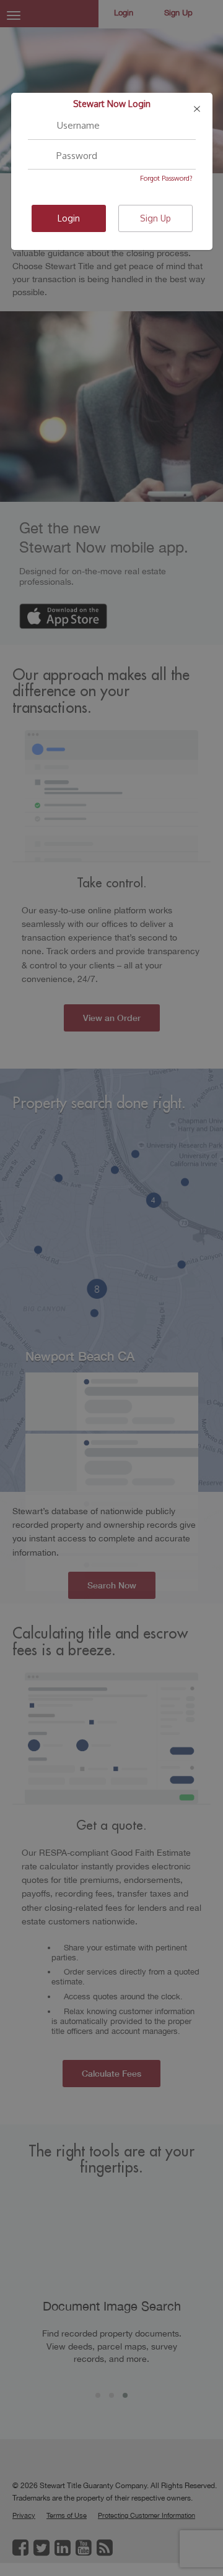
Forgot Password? (166, 178)
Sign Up (155, 218)
